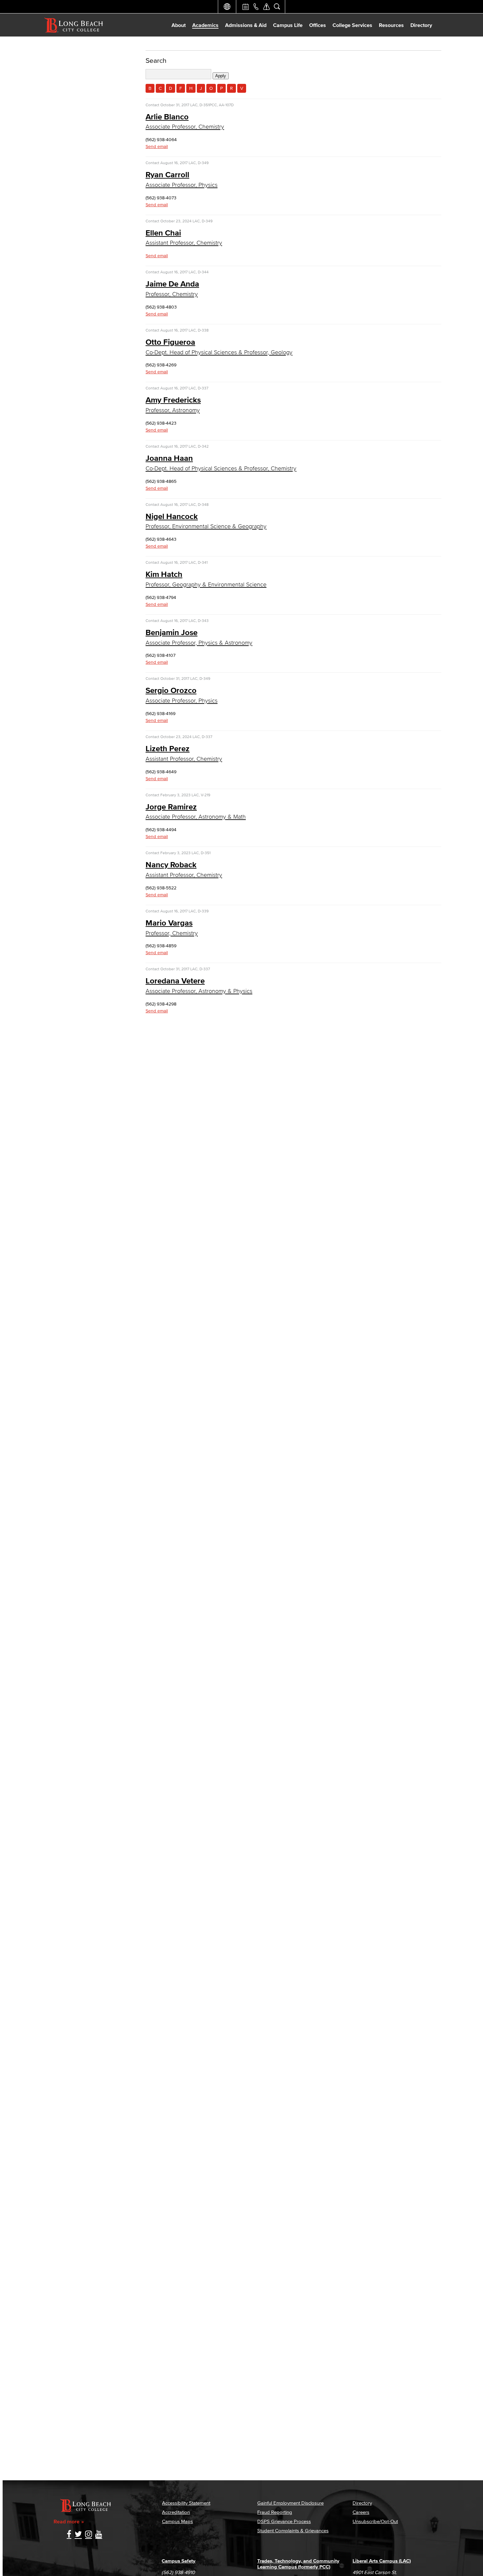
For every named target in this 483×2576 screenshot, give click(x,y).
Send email (157, 147)
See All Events (245, 7)
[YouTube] (99, 2535)
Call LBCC (256, 7)
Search (156, 60)
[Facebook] (69, 2535)
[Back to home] (74, 25)
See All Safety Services (266, 7)
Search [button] (277, 7)
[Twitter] (78, 2535)
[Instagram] (89, 2535)
